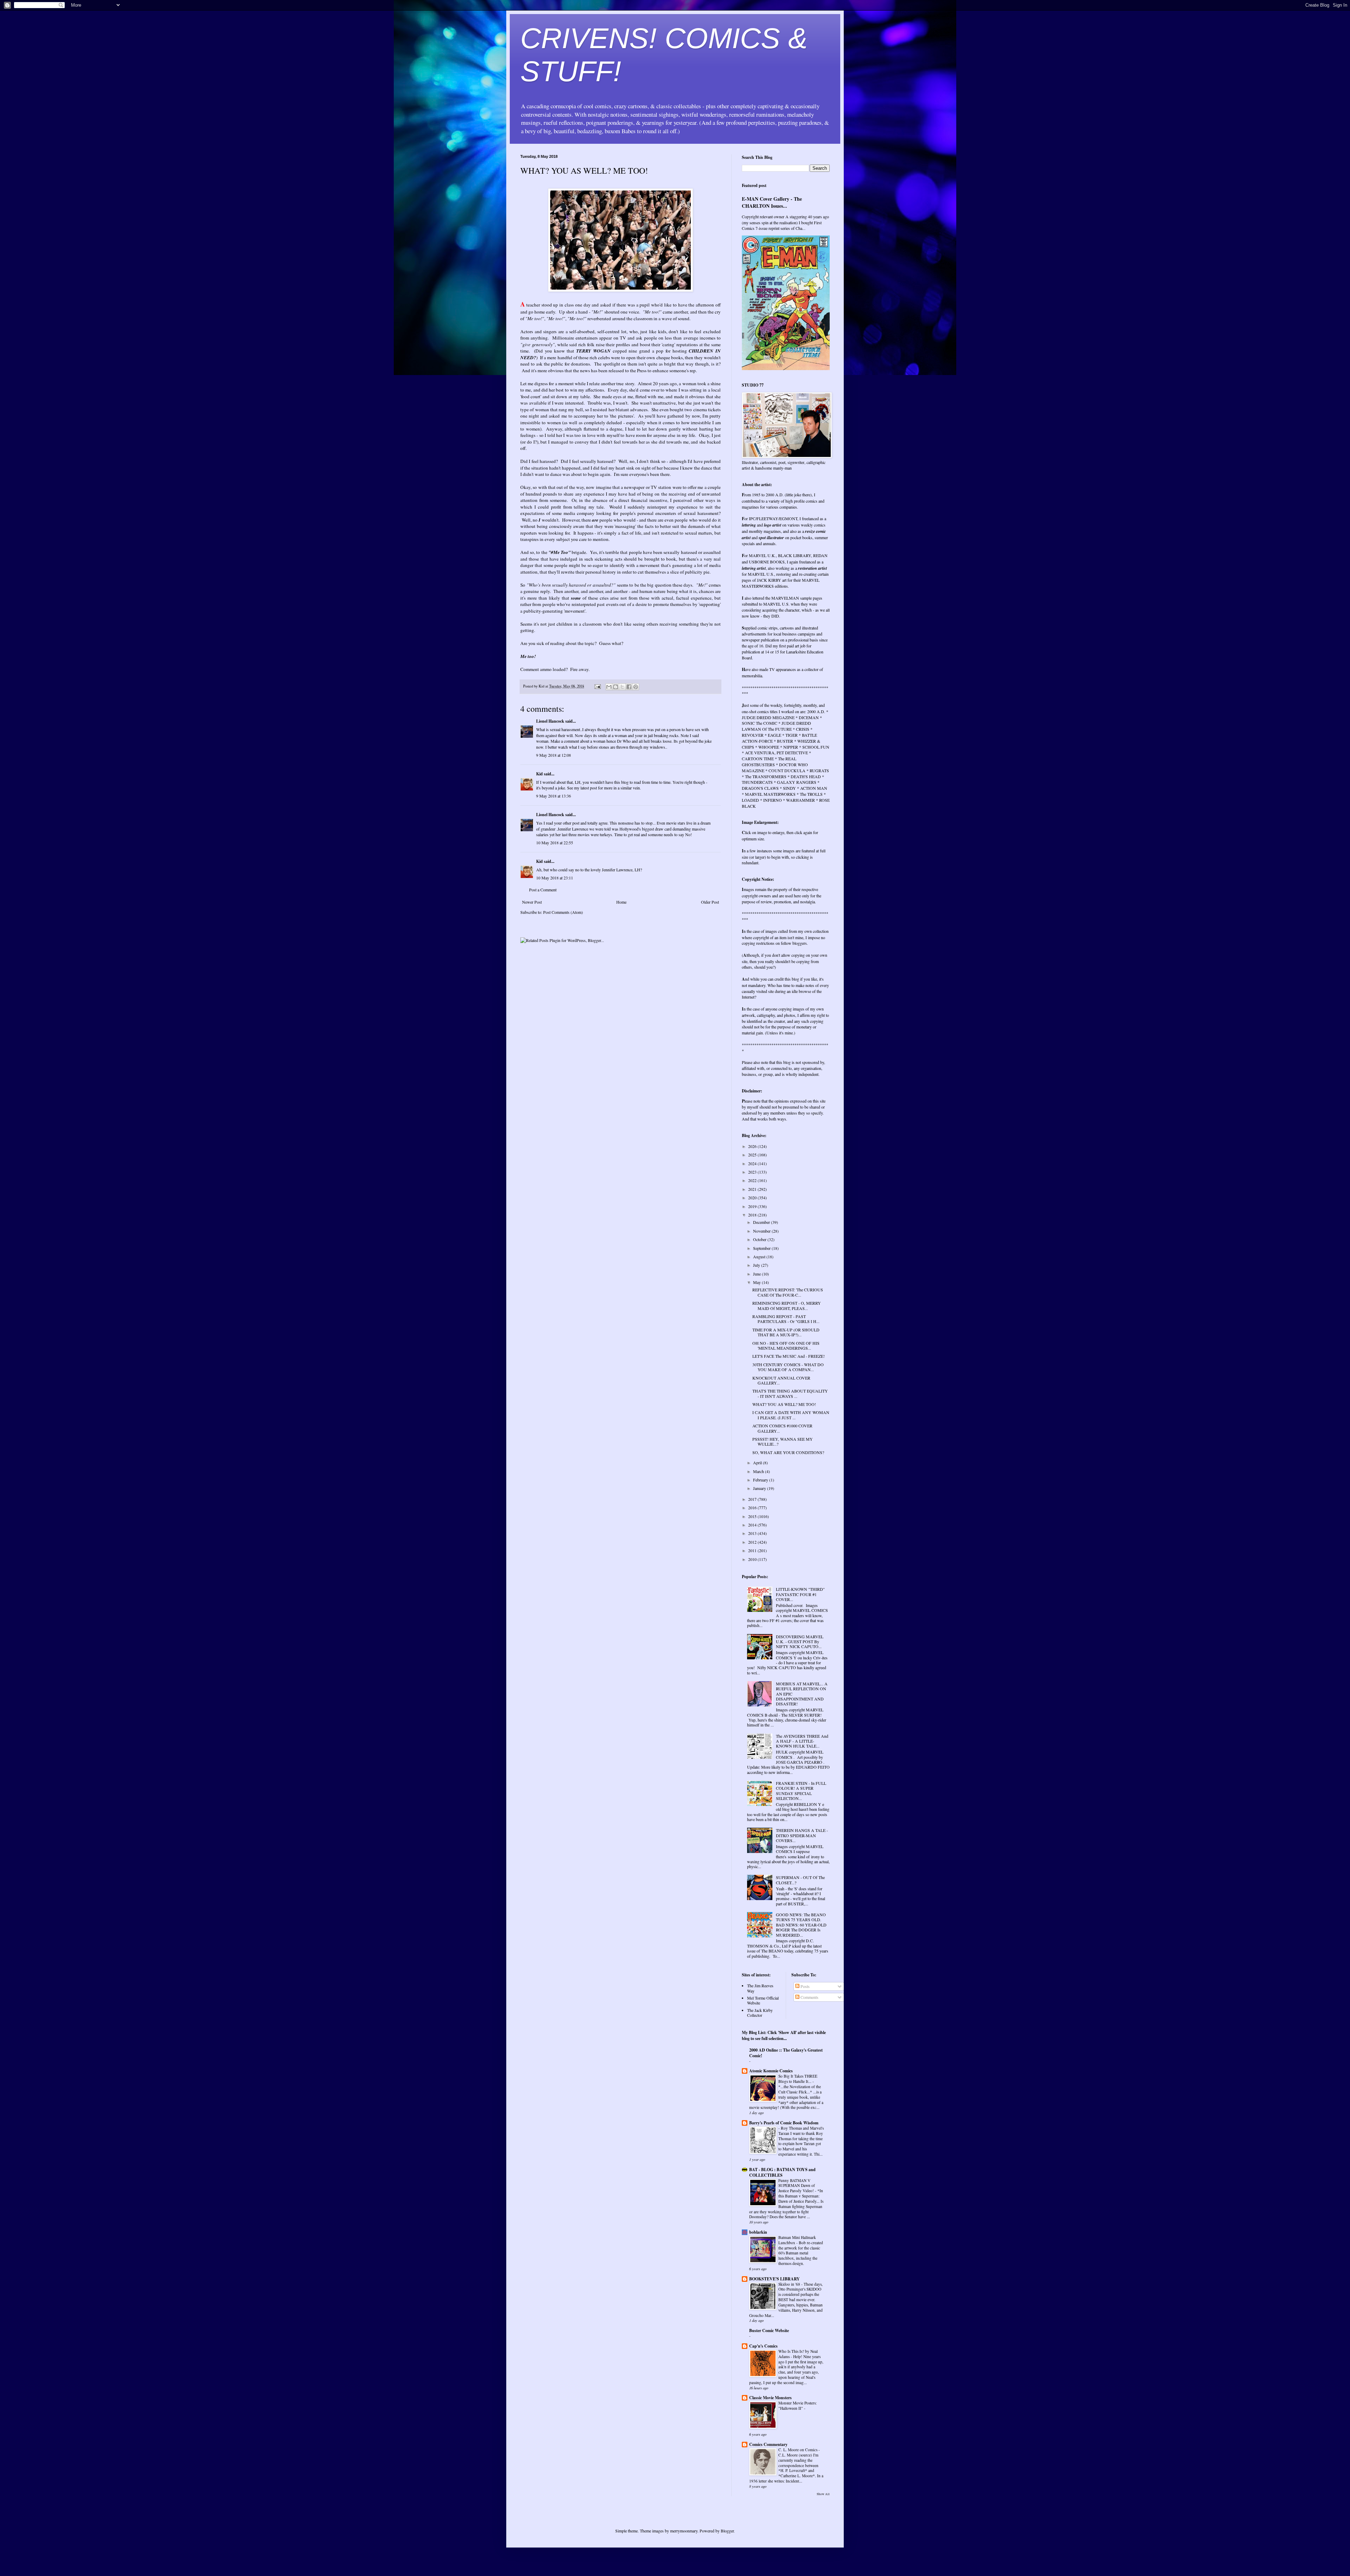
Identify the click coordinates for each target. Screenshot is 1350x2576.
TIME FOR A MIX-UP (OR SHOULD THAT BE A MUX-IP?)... (786, 1332)
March (759, 1471)
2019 (753, 1206)
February (761, 1480)
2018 (753, 1215)
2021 (753, 1189)
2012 (753, 1542)
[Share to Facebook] (629, 687)
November (762, 1231)
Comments (809, 1997)
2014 (753, 1525)
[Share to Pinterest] (636, 687)
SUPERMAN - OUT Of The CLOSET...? (800, 1880)
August (760, 1257)
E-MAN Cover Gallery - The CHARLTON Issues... (772, 202)
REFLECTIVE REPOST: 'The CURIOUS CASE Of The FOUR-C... (788, 1292)
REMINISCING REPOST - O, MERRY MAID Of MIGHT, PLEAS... (787, 1305)
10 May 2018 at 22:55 (555, 842)
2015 (753, 1516)
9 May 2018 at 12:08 (554, 755)
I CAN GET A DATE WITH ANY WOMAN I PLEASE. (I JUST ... (791, 1415)
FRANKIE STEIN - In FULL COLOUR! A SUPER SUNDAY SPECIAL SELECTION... (801, 1791)
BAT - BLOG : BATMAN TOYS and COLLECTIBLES (782, 2172)
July (757, 1265)
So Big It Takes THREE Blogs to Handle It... (798, 2079)
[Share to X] (622, 687)
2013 (753, 1533)
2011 (753, 1550)
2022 (753, 1180)
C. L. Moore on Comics (798, 2450)
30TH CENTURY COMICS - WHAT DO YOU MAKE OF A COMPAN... (788, 1367)
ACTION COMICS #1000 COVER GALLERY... (782, 1428)
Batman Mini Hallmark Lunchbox (797, 2240)
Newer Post (532, 902)
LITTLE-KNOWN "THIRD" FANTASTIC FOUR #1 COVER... (800, 1594)
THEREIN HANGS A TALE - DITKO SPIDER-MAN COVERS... (802, 1835)
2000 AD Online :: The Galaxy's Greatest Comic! (786, 2053)
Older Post (710, 902)
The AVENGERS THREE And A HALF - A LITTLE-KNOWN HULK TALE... (802, 1741)
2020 (753, 1197)
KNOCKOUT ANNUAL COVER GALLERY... (781, 1380)
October (760, 1239)
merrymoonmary (684, 2531)
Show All (823, 2494)
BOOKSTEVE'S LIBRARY (774, 2279)
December (762, 1222)
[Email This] (609, 687)
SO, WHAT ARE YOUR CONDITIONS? (788, 1452)
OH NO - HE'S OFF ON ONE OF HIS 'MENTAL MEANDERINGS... (786, 1345)
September (762, 1248)
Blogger (727, 2531)
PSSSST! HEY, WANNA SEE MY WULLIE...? (783, 1441)
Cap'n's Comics (763, 2346)
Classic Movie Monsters (770, 2398)
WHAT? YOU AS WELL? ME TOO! (784, 1404)
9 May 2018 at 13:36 (554, 796)
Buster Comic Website (769, 2330)
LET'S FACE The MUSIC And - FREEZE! (789, 1356)
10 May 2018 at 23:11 (555, 878)
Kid (539, 774)
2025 (753, 1155)
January (760, 1488)
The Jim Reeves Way (760, 1988)
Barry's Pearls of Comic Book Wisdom (784, 2123)
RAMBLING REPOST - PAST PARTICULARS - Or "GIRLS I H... (786, 1319)
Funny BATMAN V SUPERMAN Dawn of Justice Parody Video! (797, 2186)
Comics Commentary (768, 2444)
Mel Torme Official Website (763, 2000)
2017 (753, 1499)
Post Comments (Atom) (563, 912)
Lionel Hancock (550, 721)
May (757, 1282)
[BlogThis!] (616, 687)
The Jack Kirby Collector (760, 2013)
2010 (753, 1559)
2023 (753, 1172)
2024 (753, 1163)
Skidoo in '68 (790, 2284)
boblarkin (758, 2232)
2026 (753, 1146)
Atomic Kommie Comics (771, 2071)
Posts (805, 1986)
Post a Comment (543, 890)
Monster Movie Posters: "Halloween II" (798, 2406)
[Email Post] (597, 686)
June (757, 1274)
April (758, 1463)
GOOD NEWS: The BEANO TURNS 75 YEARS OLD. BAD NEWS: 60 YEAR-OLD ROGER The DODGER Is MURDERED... (801, 1925)
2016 (753, 1507)
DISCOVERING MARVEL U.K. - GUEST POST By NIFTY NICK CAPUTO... (800, 1642)
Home (621, 902)
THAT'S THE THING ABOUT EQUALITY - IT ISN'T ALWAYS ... (790, 1393)
